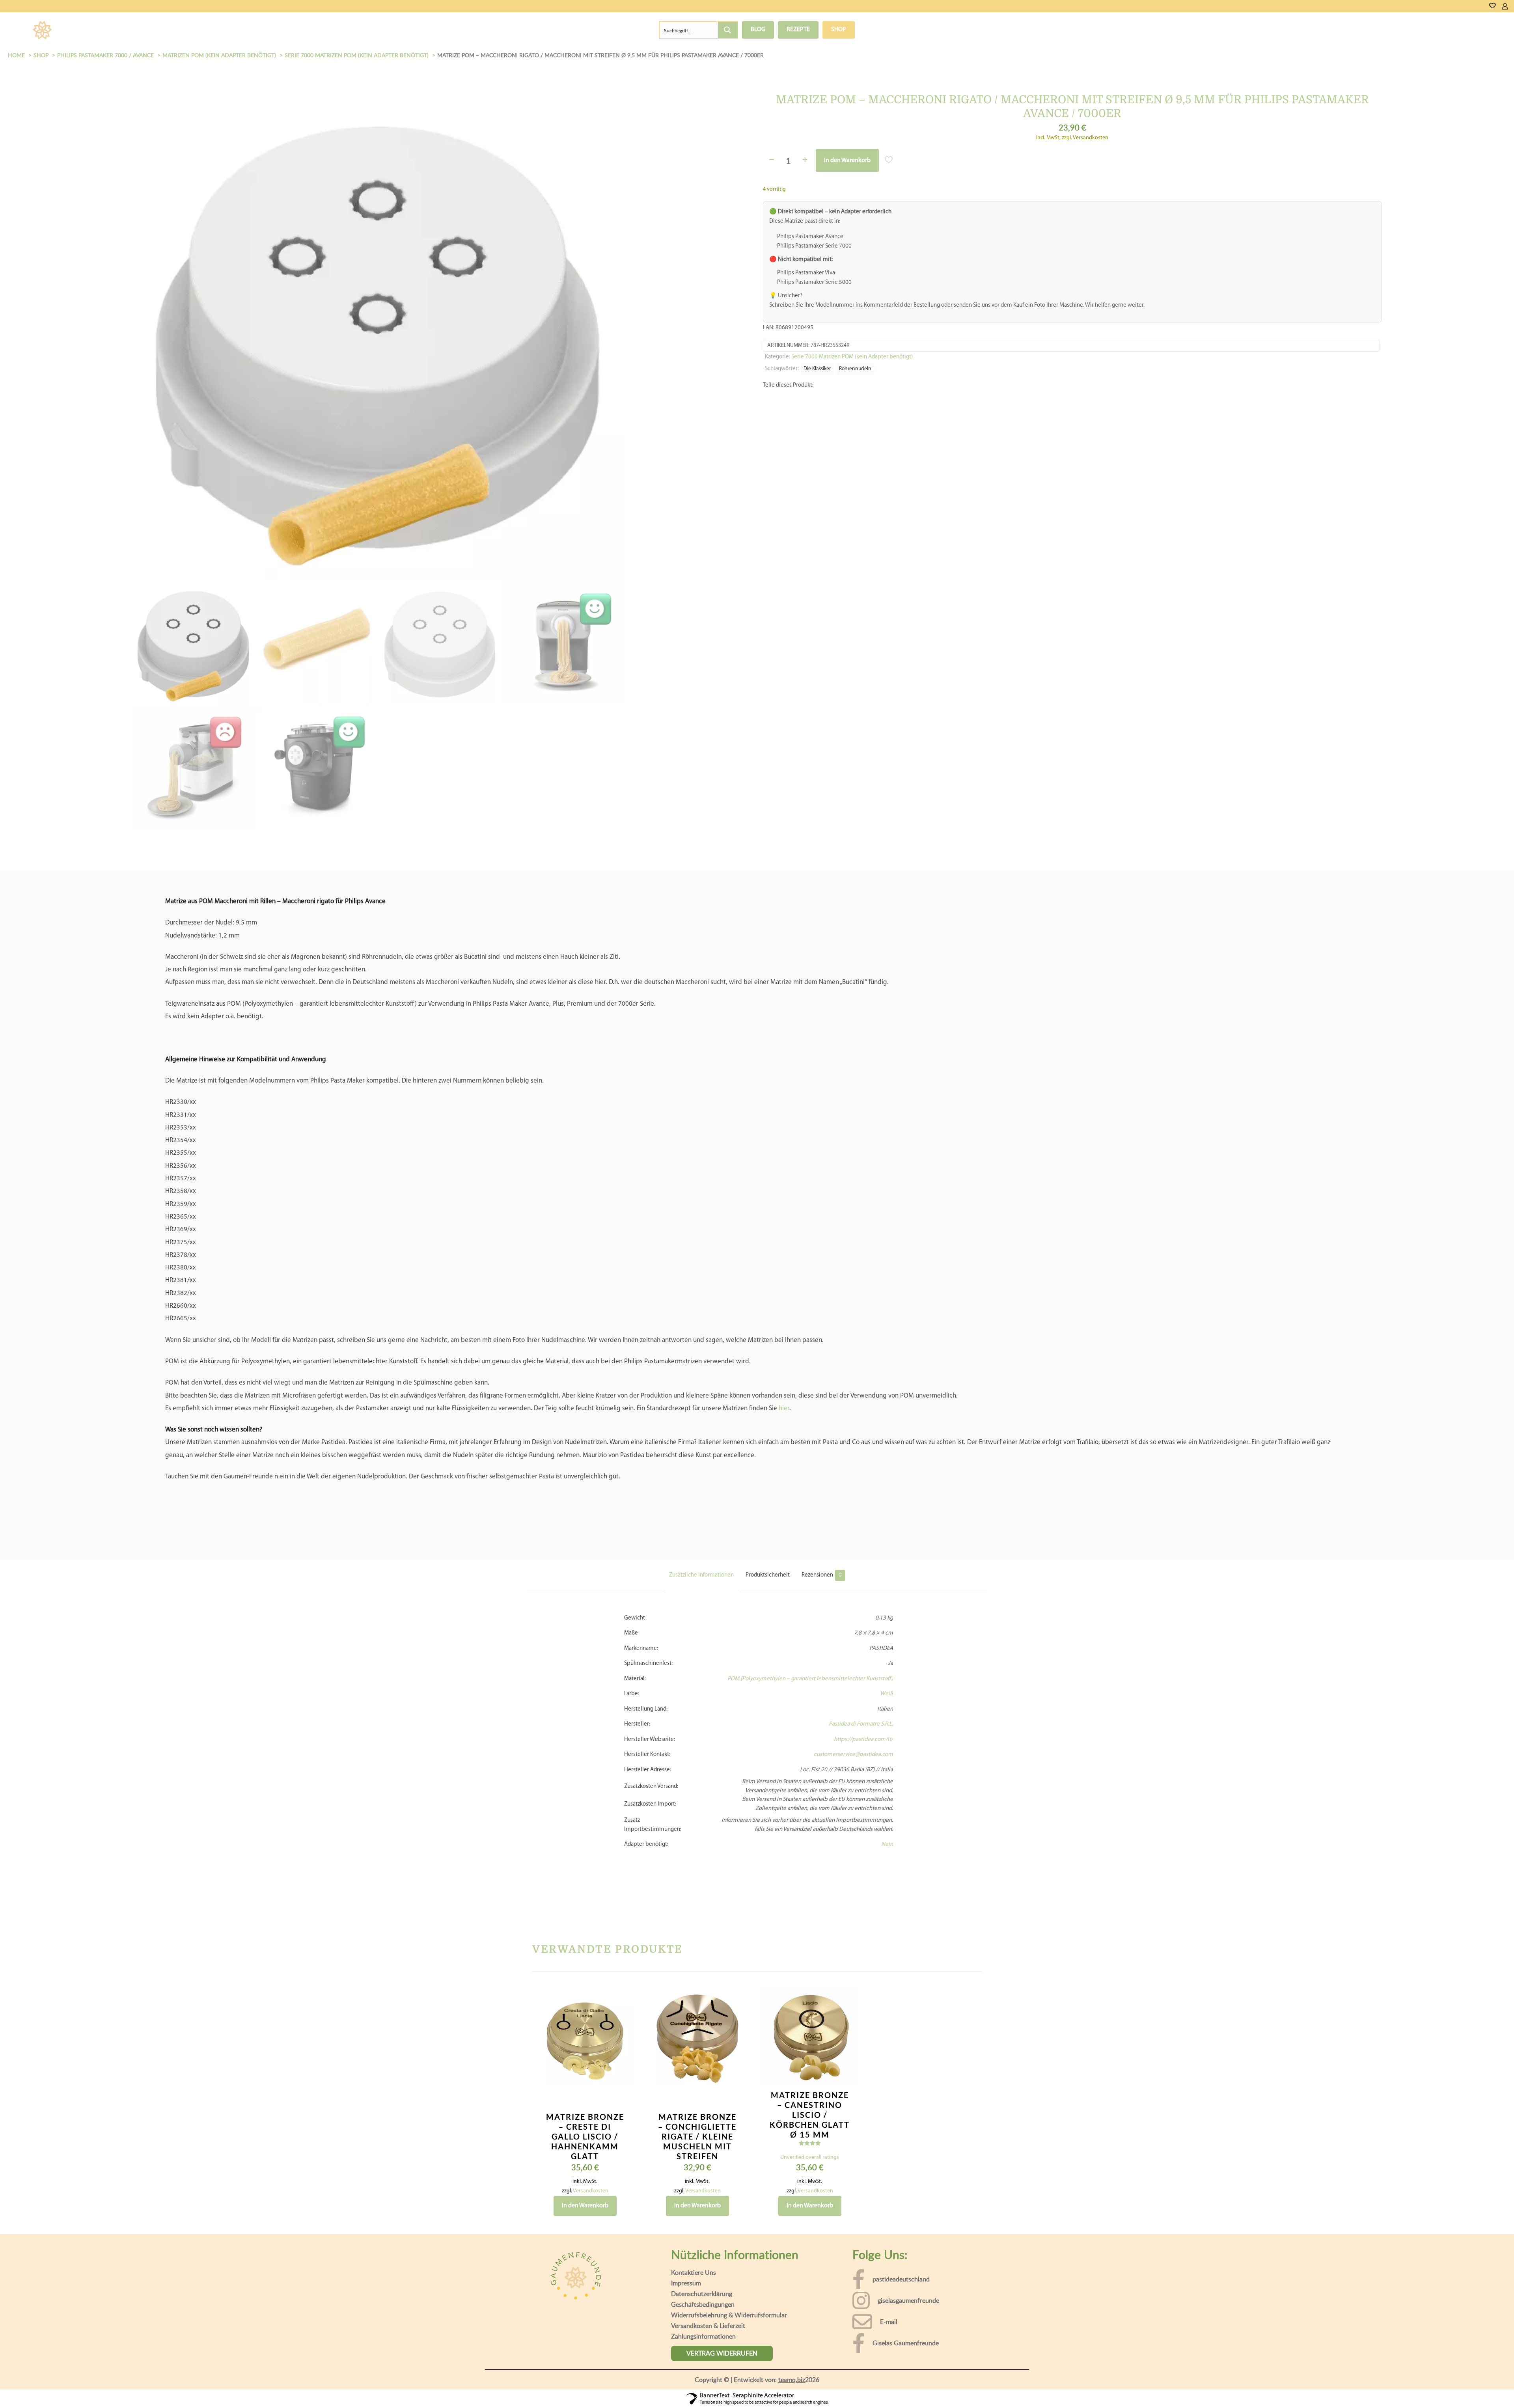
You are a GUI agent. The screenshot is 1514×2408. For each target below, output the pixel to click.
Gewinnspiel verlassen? (270, 2394)
